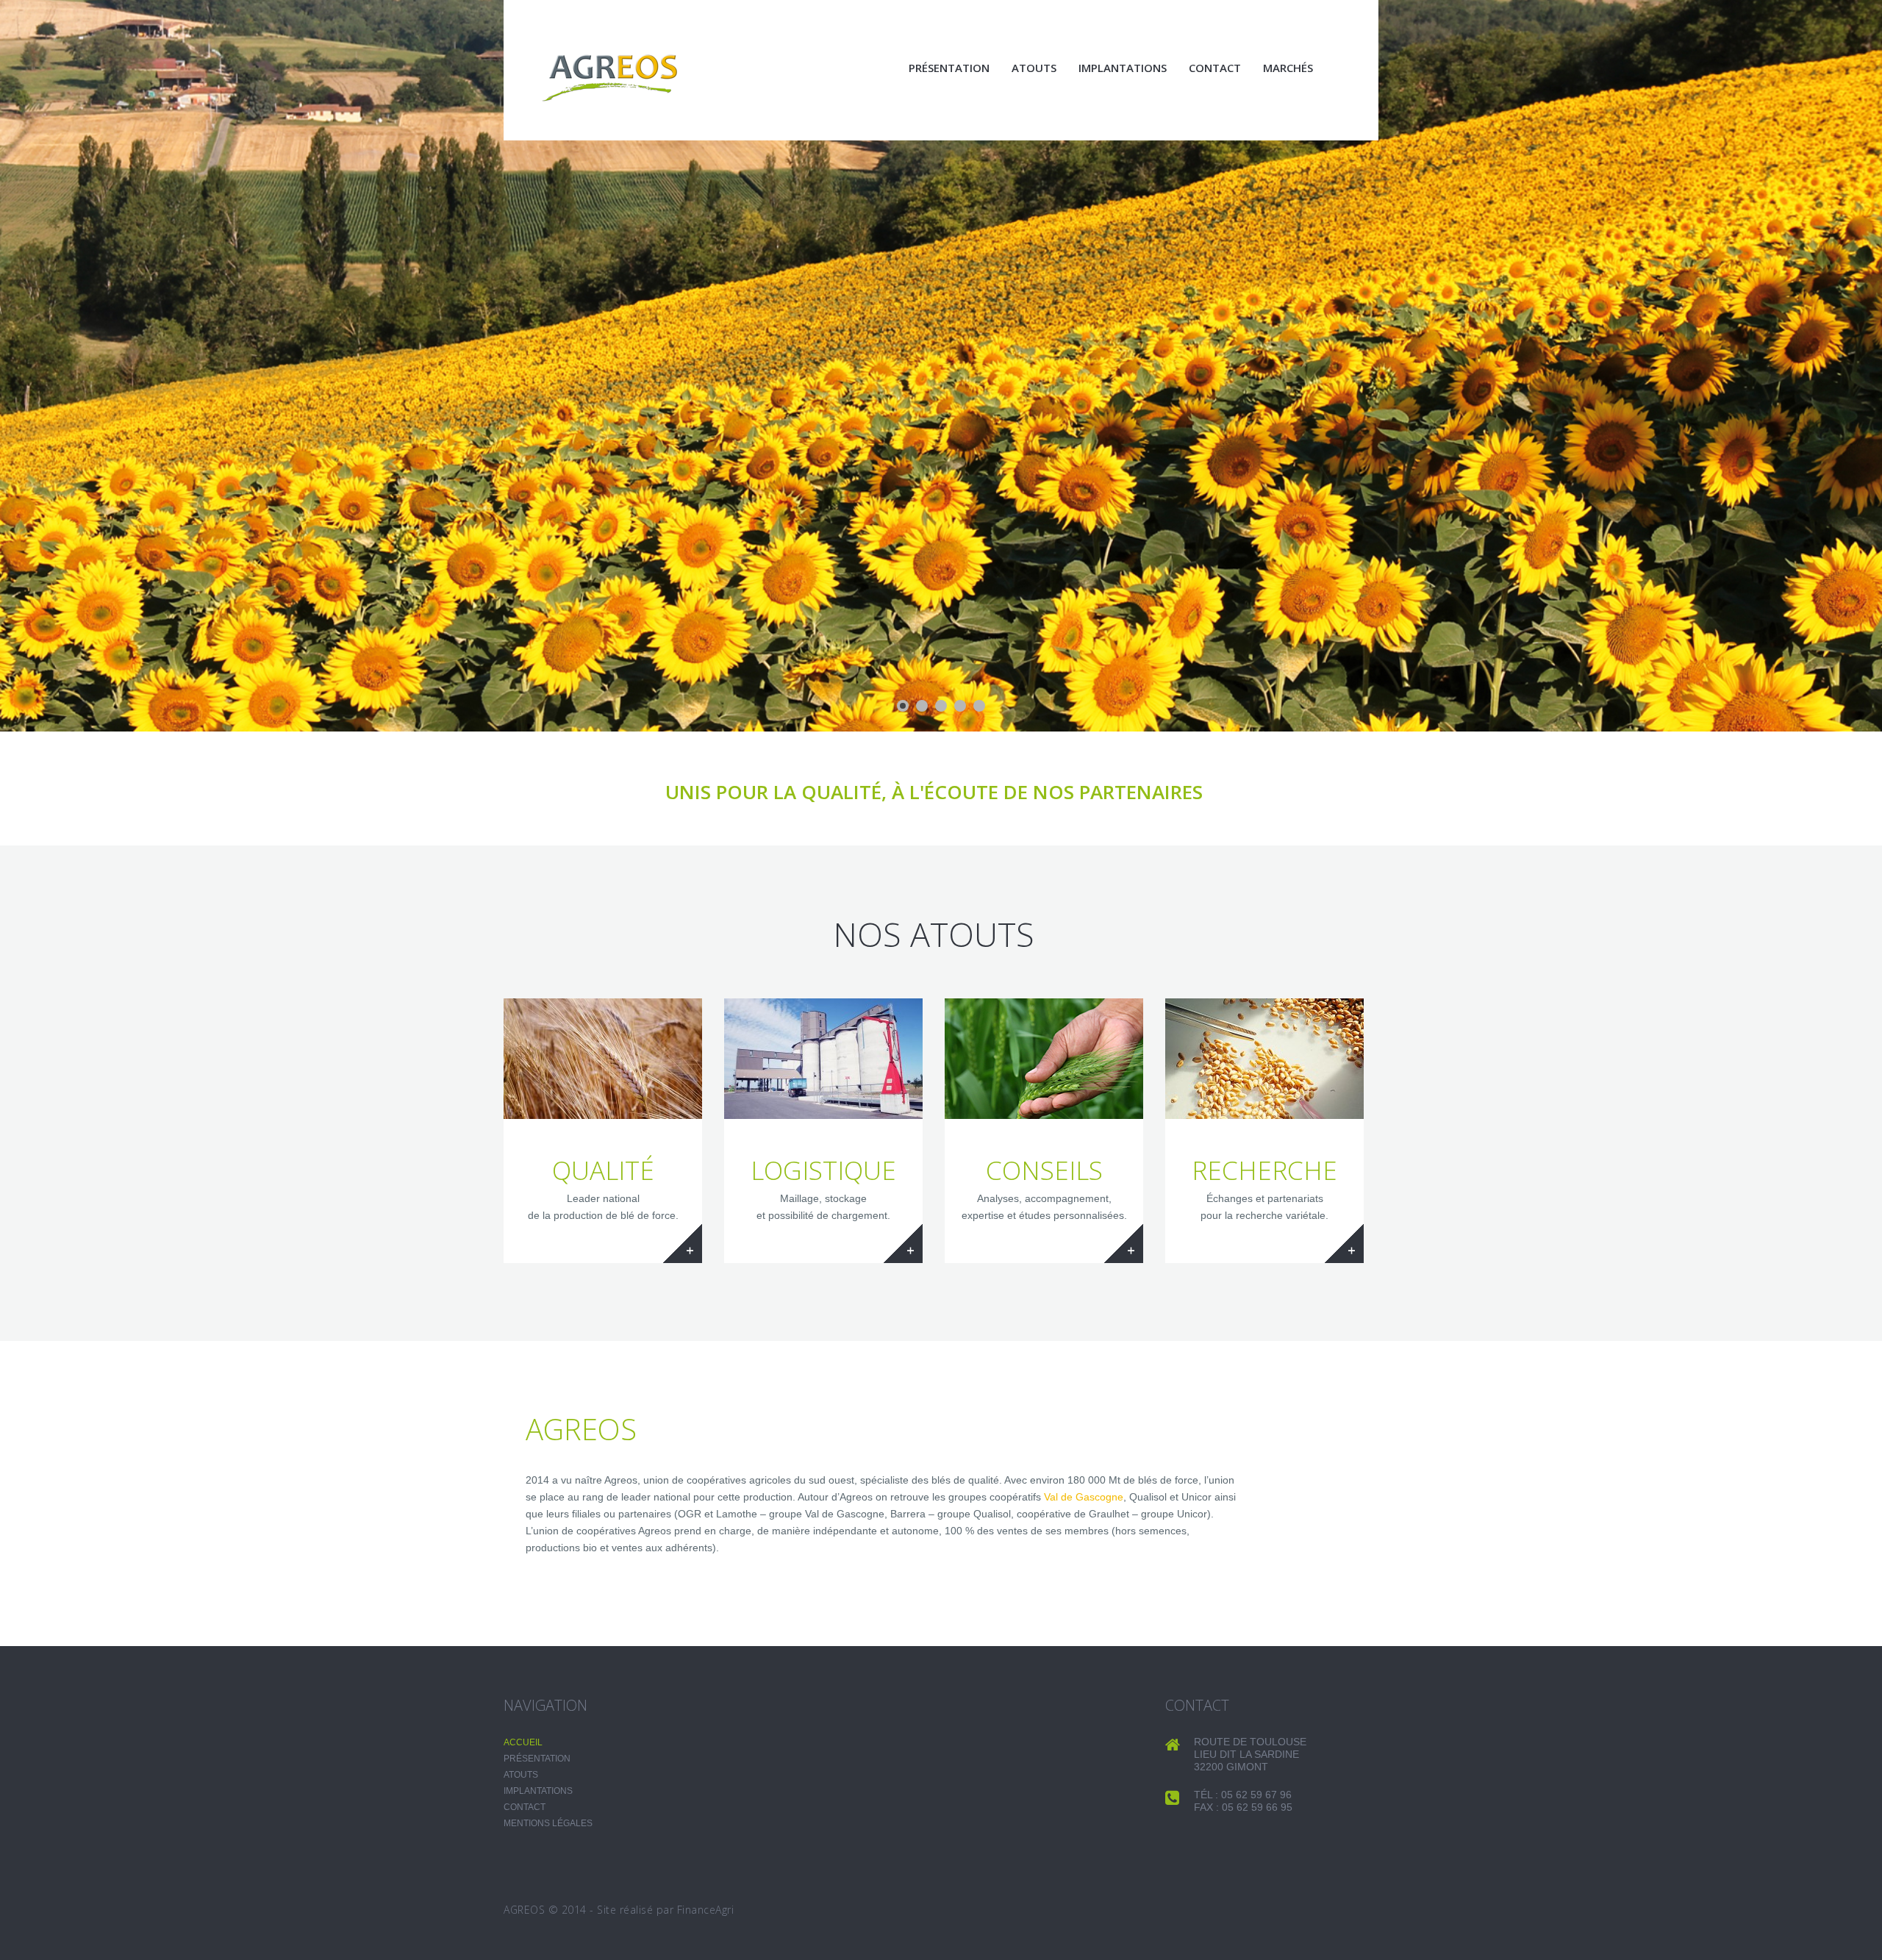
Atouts (1034, 68)
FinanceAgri (706, 1910)
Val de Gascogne (1084, 1497)
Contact (1215, 68)
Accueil (523, 1742)
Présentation (949, 68)
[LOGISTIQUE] (823, 1059)
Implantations (1123, 68)
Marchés (1288, 68)
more (683, 1244)
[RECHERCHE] (1264, 1059)
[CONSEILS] (1044, 1059)
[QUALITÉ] (603, 1059)
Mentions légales (548, 1823)
